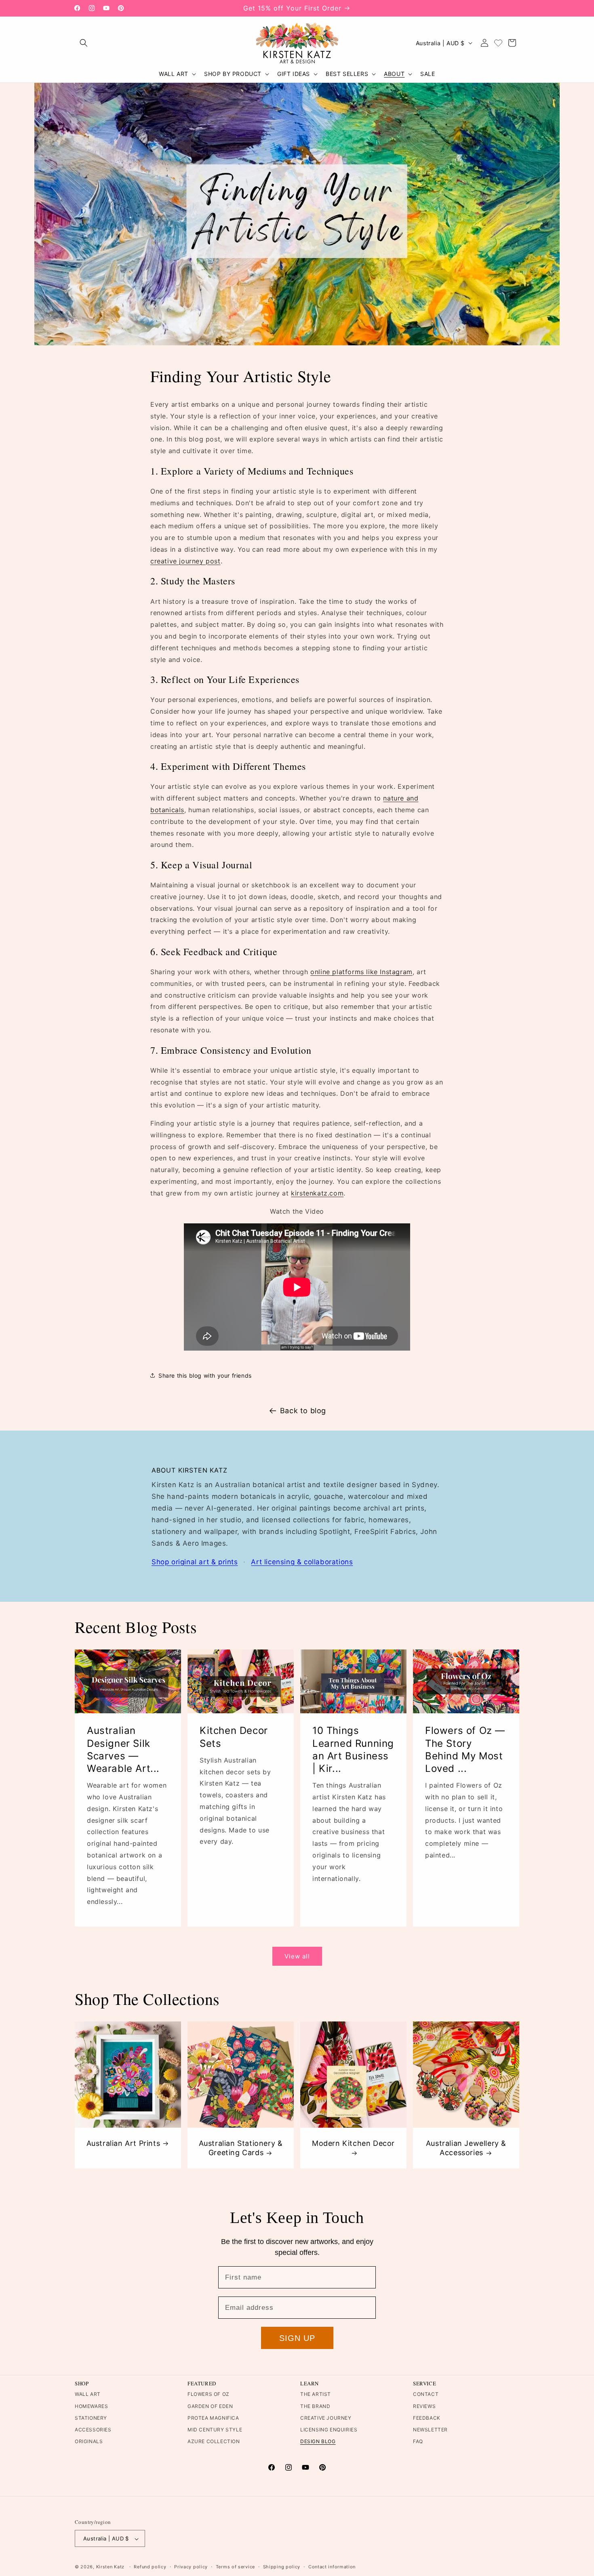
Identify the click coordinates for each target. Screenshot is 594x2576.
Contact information (332, 2567)
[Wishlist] (498, 43)
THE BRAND (315, 2406)
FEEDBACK (427, 2418)
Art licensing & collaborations (302, 1562)
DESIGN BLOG (318, 2441)
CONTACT (426, 2394)
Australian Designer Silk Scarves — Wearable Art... (123, 1750)
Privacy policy (191, 2567)
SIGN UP (297, 2338)
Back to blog (303, 1411)
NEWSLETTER (430, 2430)
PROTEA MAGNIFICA (213, 2418)
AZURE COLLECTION (214, 2441)
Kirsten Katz (110, 2567)
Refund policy (150, 2567)
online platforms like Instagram (361, 972)
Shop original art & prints (195, 1562)
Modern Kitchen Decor (353, 2143)
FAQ (418, 2441)
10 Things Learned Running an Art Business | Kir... (353, 1750)
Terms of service (235, 2567)
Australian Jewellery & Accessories (466, 2148)
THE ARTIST (316, 2394)
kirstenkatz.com (317, 1193)
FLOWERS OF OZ (209, 2394)
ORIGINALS (89, 2441)
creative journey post (185, 561)
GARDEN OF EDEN (210, 2406)
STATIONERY (91, 2418)
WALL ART (88, 2394)
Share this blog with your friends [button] (205, 1375)
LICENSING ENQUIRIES (329, 2430)
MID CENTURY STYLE (215, 2430)
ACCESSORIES (93, 2430)
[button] (84, 43)
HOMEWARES (91, 2406)
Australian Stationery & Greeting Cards (241, 2148)
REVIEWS (424, 2406)
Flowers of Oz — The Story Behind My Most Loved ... (465, 1750)
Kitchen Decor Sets (234, 1737)
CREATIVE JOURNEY (326, 2418)
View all (297, 1956)
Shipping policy (282, 2567)
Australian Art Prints (123, 2143)
